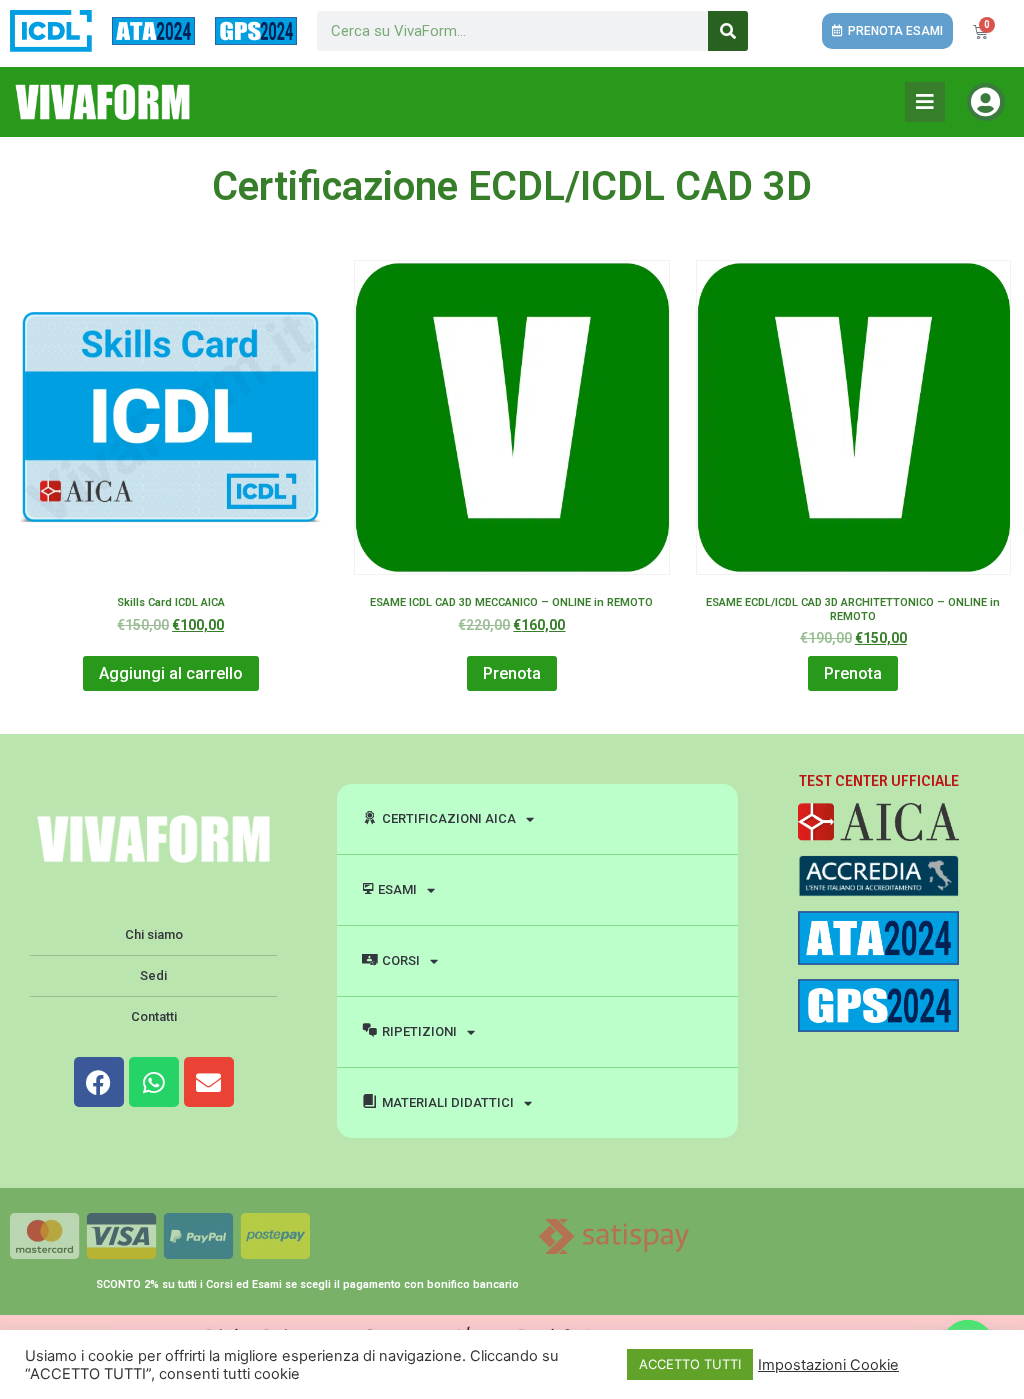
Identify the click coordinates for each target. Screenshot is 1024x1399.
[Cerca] (728, 31)
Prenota (512, 673)
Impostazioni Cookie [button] (828, 1365)
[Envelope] (209, 1082)
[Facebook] (99, 1082)
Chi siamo (154, 934)
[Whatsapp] (154, 1082)
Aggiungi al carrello (171, 673)
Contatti (154, 1016)
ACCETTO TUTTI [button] (690, 1364)
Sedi (153, 975)
